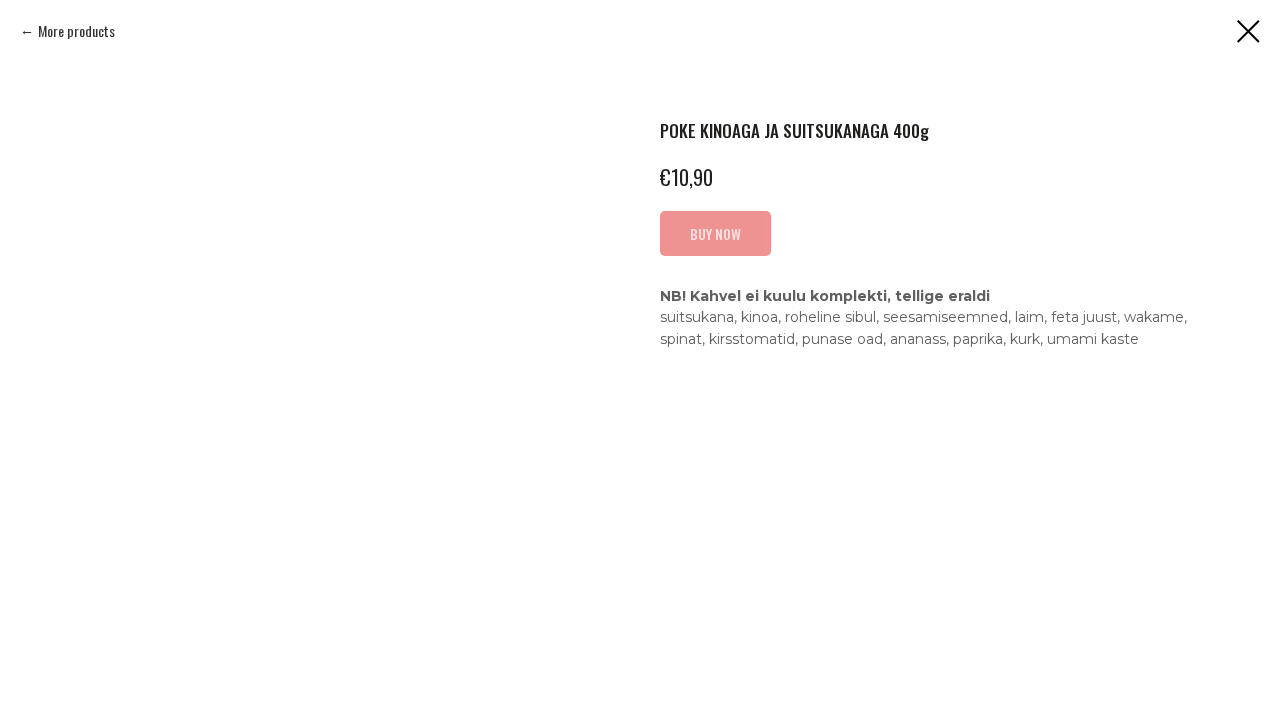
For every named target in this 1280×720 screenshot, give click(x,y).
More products (76, 30)
